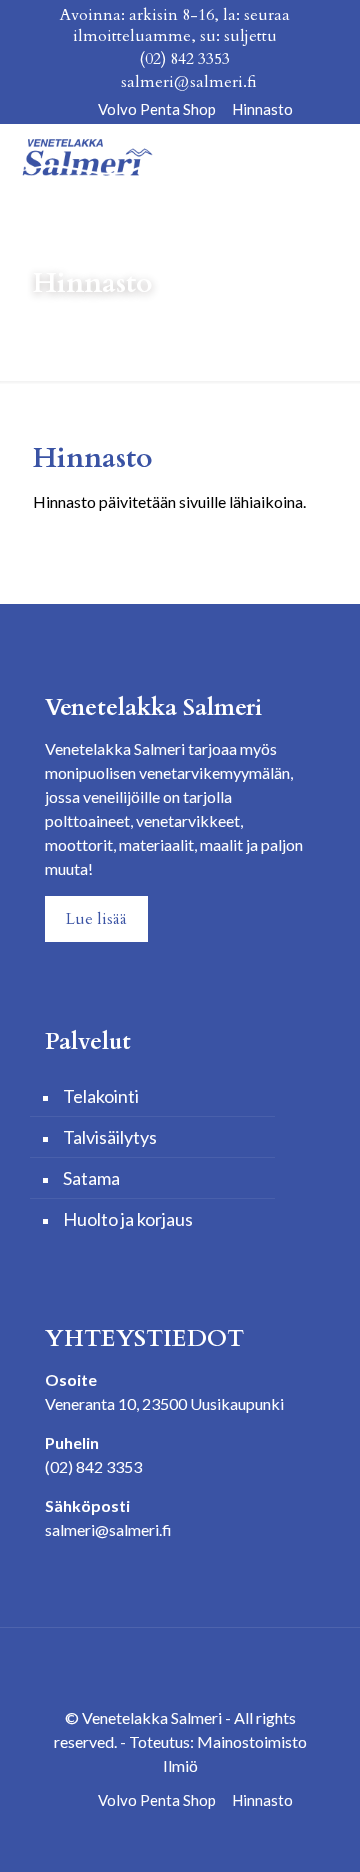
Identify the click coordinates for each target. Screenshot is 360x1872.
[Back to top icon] (180, 1669)
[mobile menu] (333, 154)
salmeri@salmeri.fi (189, 82)
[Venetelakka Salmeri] (86, 154)
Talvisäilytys (110, 1137)
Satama (91, 1178)
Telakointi (101, 1096)
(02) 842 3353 (184, 59)
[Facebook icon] (74, 109)
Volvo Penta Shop (157, 109)
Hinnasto (262, 109)
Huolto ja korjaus (128, 1219)
